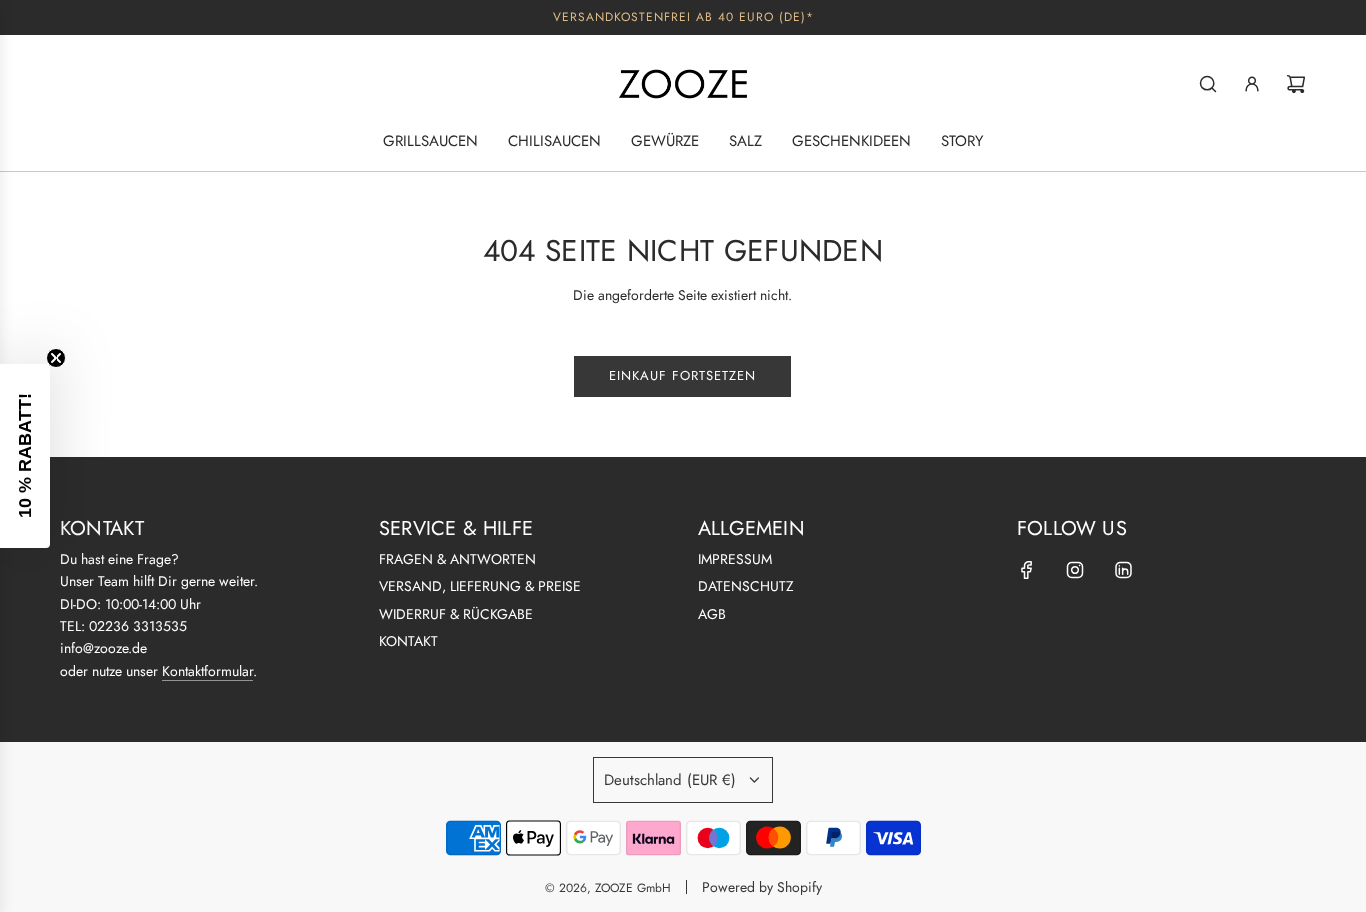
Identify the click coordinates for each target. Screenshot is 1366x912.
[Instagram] (1075, 570)
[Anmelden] (1252, 84)
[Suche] (1208, 84)
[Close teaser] (56, 358)
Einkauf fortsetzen (682, 375)
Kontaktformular (207, 671)
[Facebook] (1027, 570)
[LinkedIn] (1123, 570)
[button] (25, 456)
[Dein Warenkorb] (1296, 84)
